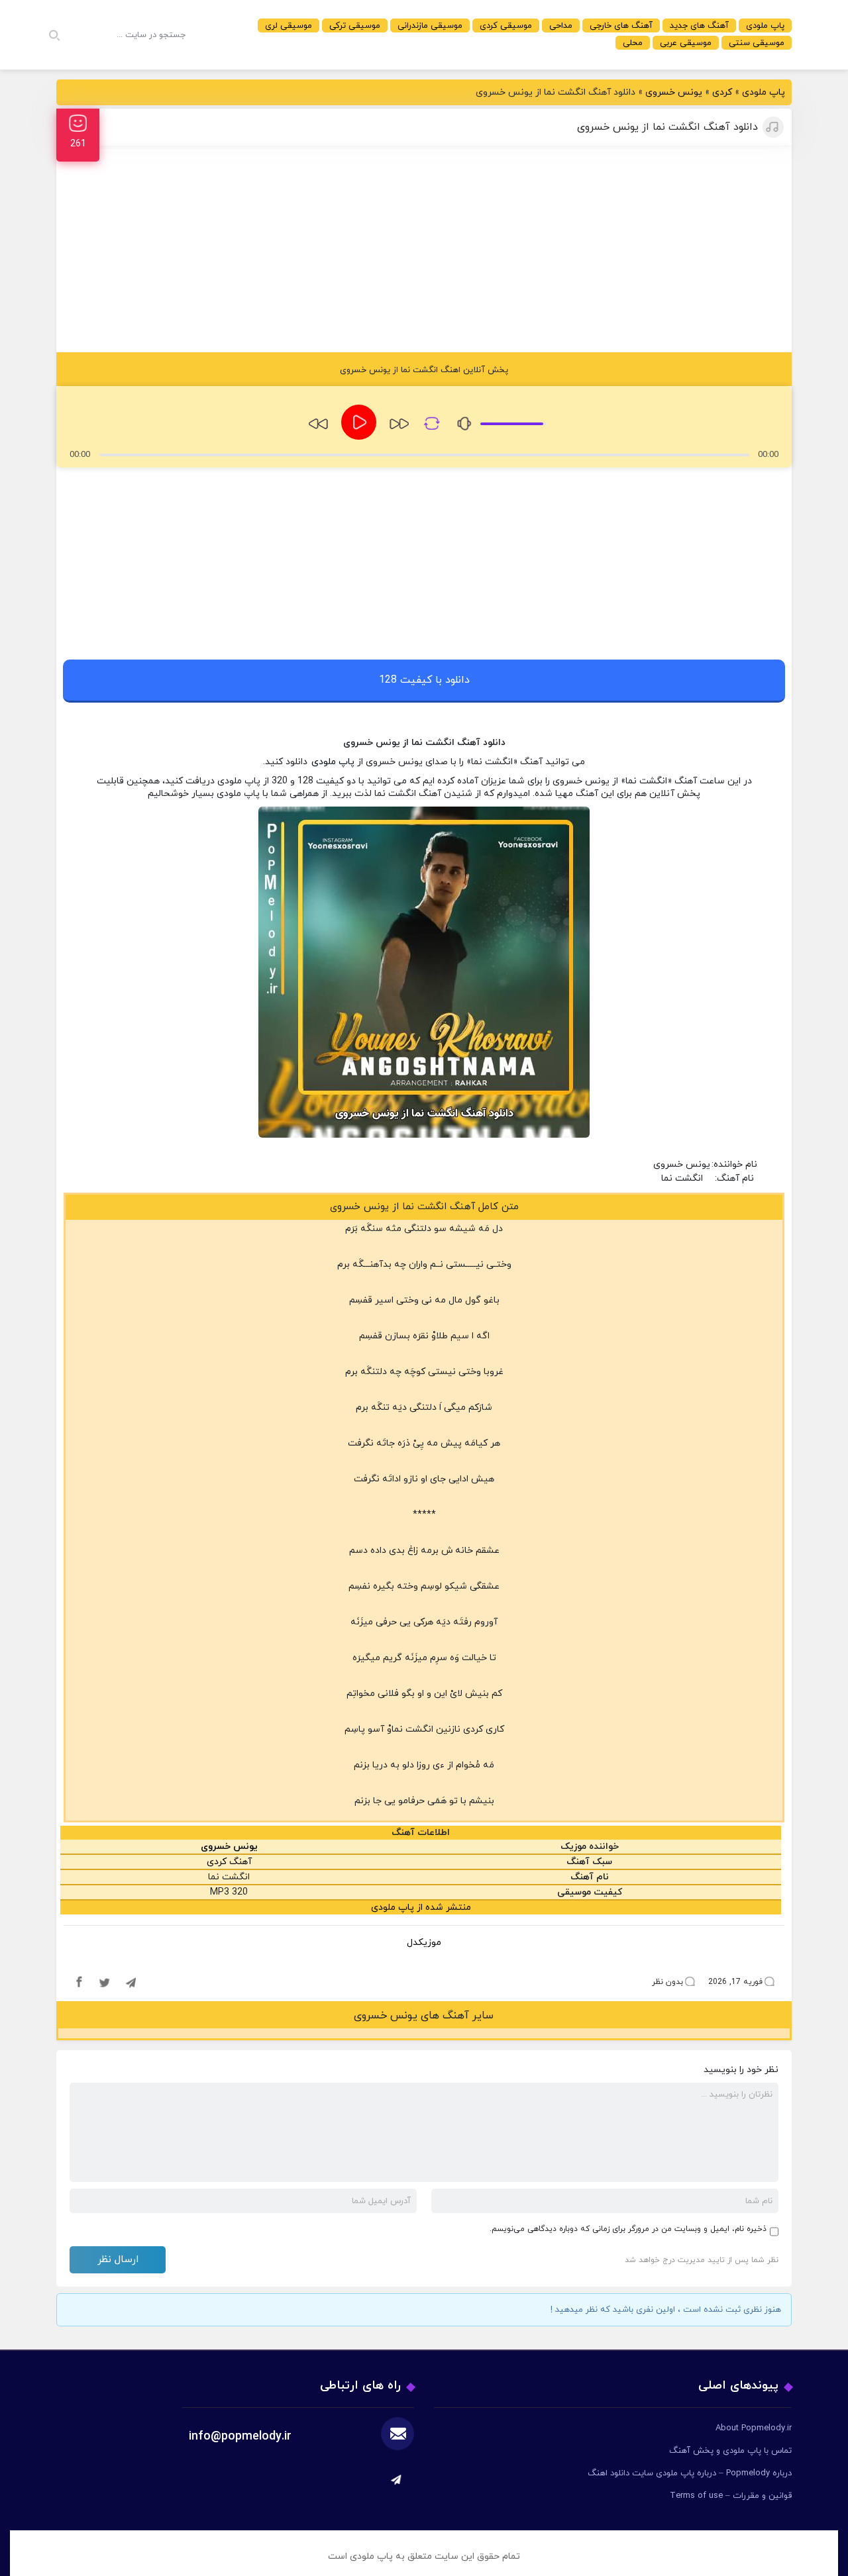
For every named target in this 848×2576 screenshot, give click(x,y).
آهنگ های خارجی (621, 26)
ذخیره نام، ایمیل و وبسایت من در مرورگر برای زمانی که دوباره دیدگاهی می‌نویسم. (628, 2229)
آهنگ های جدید (699, 26)
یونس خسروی (674, 92)
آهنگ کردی (229, 1862)
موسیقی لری (289, 26)
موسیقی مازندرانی (430, 26)
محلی (633, 43)
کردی (722, 92)
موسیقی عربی (686, 43)
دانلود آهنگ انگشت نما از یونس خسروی (667, 127)
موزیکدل (424, 1943)
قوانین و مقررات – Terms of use (731, 2496)
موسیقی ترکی (355, 26)
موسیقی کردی (506, 26)
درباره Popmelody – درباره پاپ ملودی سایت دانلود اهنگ (690, 2473)
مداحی (561, 26)
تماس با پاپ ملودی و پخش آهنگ (730, 2451)
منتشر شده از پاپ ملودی (421, 1907)
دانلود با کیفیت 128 (424, 680)
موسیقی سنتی (757, 43)
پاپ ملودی (765, 26)
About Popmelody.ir (754, 2428)
